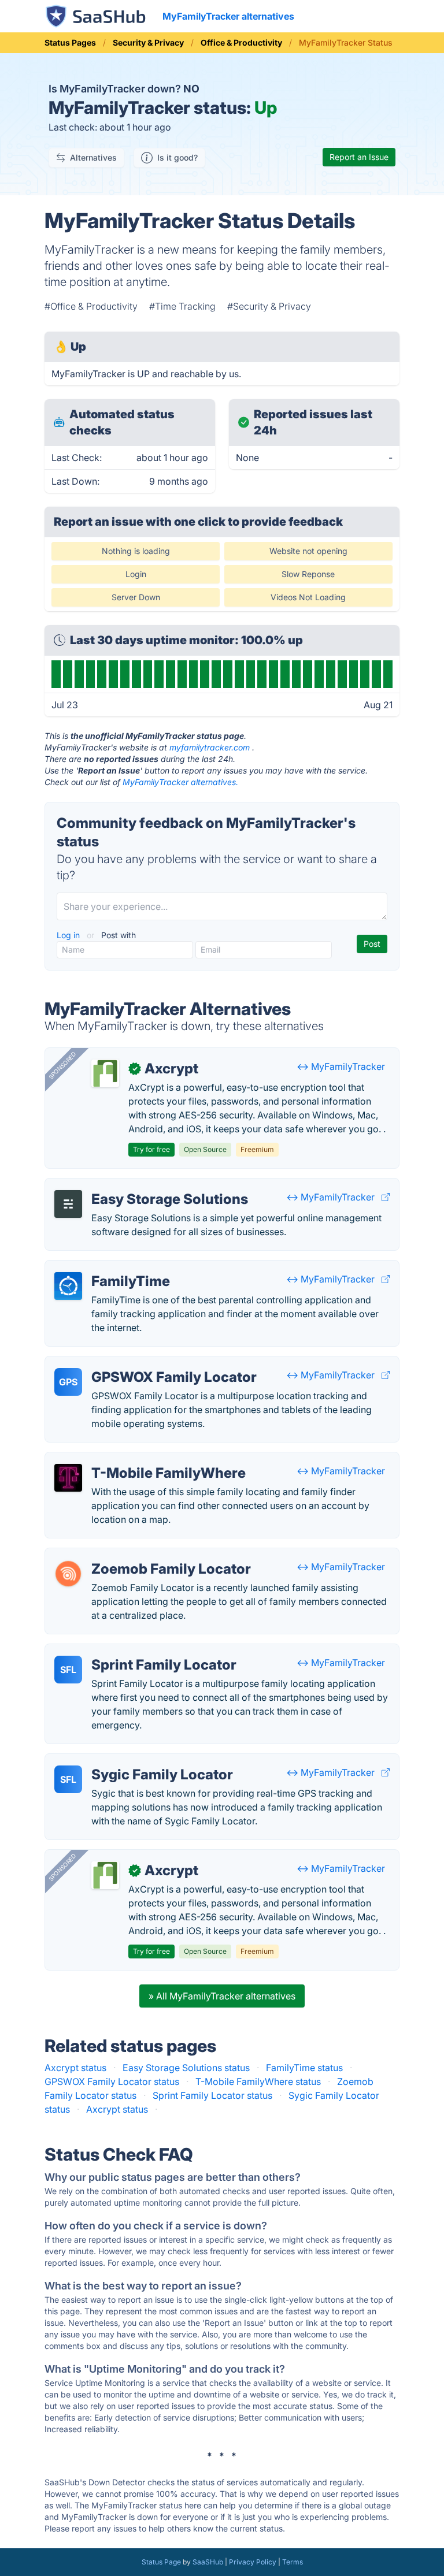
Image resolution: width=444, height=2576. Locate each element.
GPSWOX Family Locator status (112, 2081)
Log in (69, 935)
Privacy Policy (253, 2562)
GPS (68, 1382)
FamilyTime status (304, 2068)
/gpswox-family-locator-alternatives (132, 1363)
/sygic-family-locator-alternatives (127, 1761)
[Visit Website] (386, 1197)
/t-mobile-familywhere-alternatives (130, 1459)
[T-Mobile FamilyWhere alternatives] (68, 1478)
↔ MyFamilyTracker (341, 1066)
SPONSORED (62, 1065)
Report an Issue (359, 157)
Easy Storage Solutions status (186, 2068)
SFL (68, 1670)
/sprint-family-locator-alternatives (127, 1651)
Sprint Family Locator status (212, 2095)
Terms (293, 2562)
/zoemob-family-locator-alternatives (133, 1555)
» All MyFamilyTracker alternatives (222, 1996)
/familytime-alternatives (106, 1267)
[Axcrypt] (105, 1073)
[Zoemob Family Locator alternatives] (68, 1574)
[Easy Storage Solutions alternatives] (68, 1204)
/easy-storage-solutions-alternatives (133, 1185)
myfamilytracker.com (210, 747)
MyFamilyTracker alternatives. (180, 782)
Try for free (151, 1149)
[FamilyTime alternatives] (68, 1286)
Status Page (161, 2562)
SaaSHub (208, 2562)
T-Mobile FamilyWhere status (258, 2081)
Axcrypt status (75, 2068)
